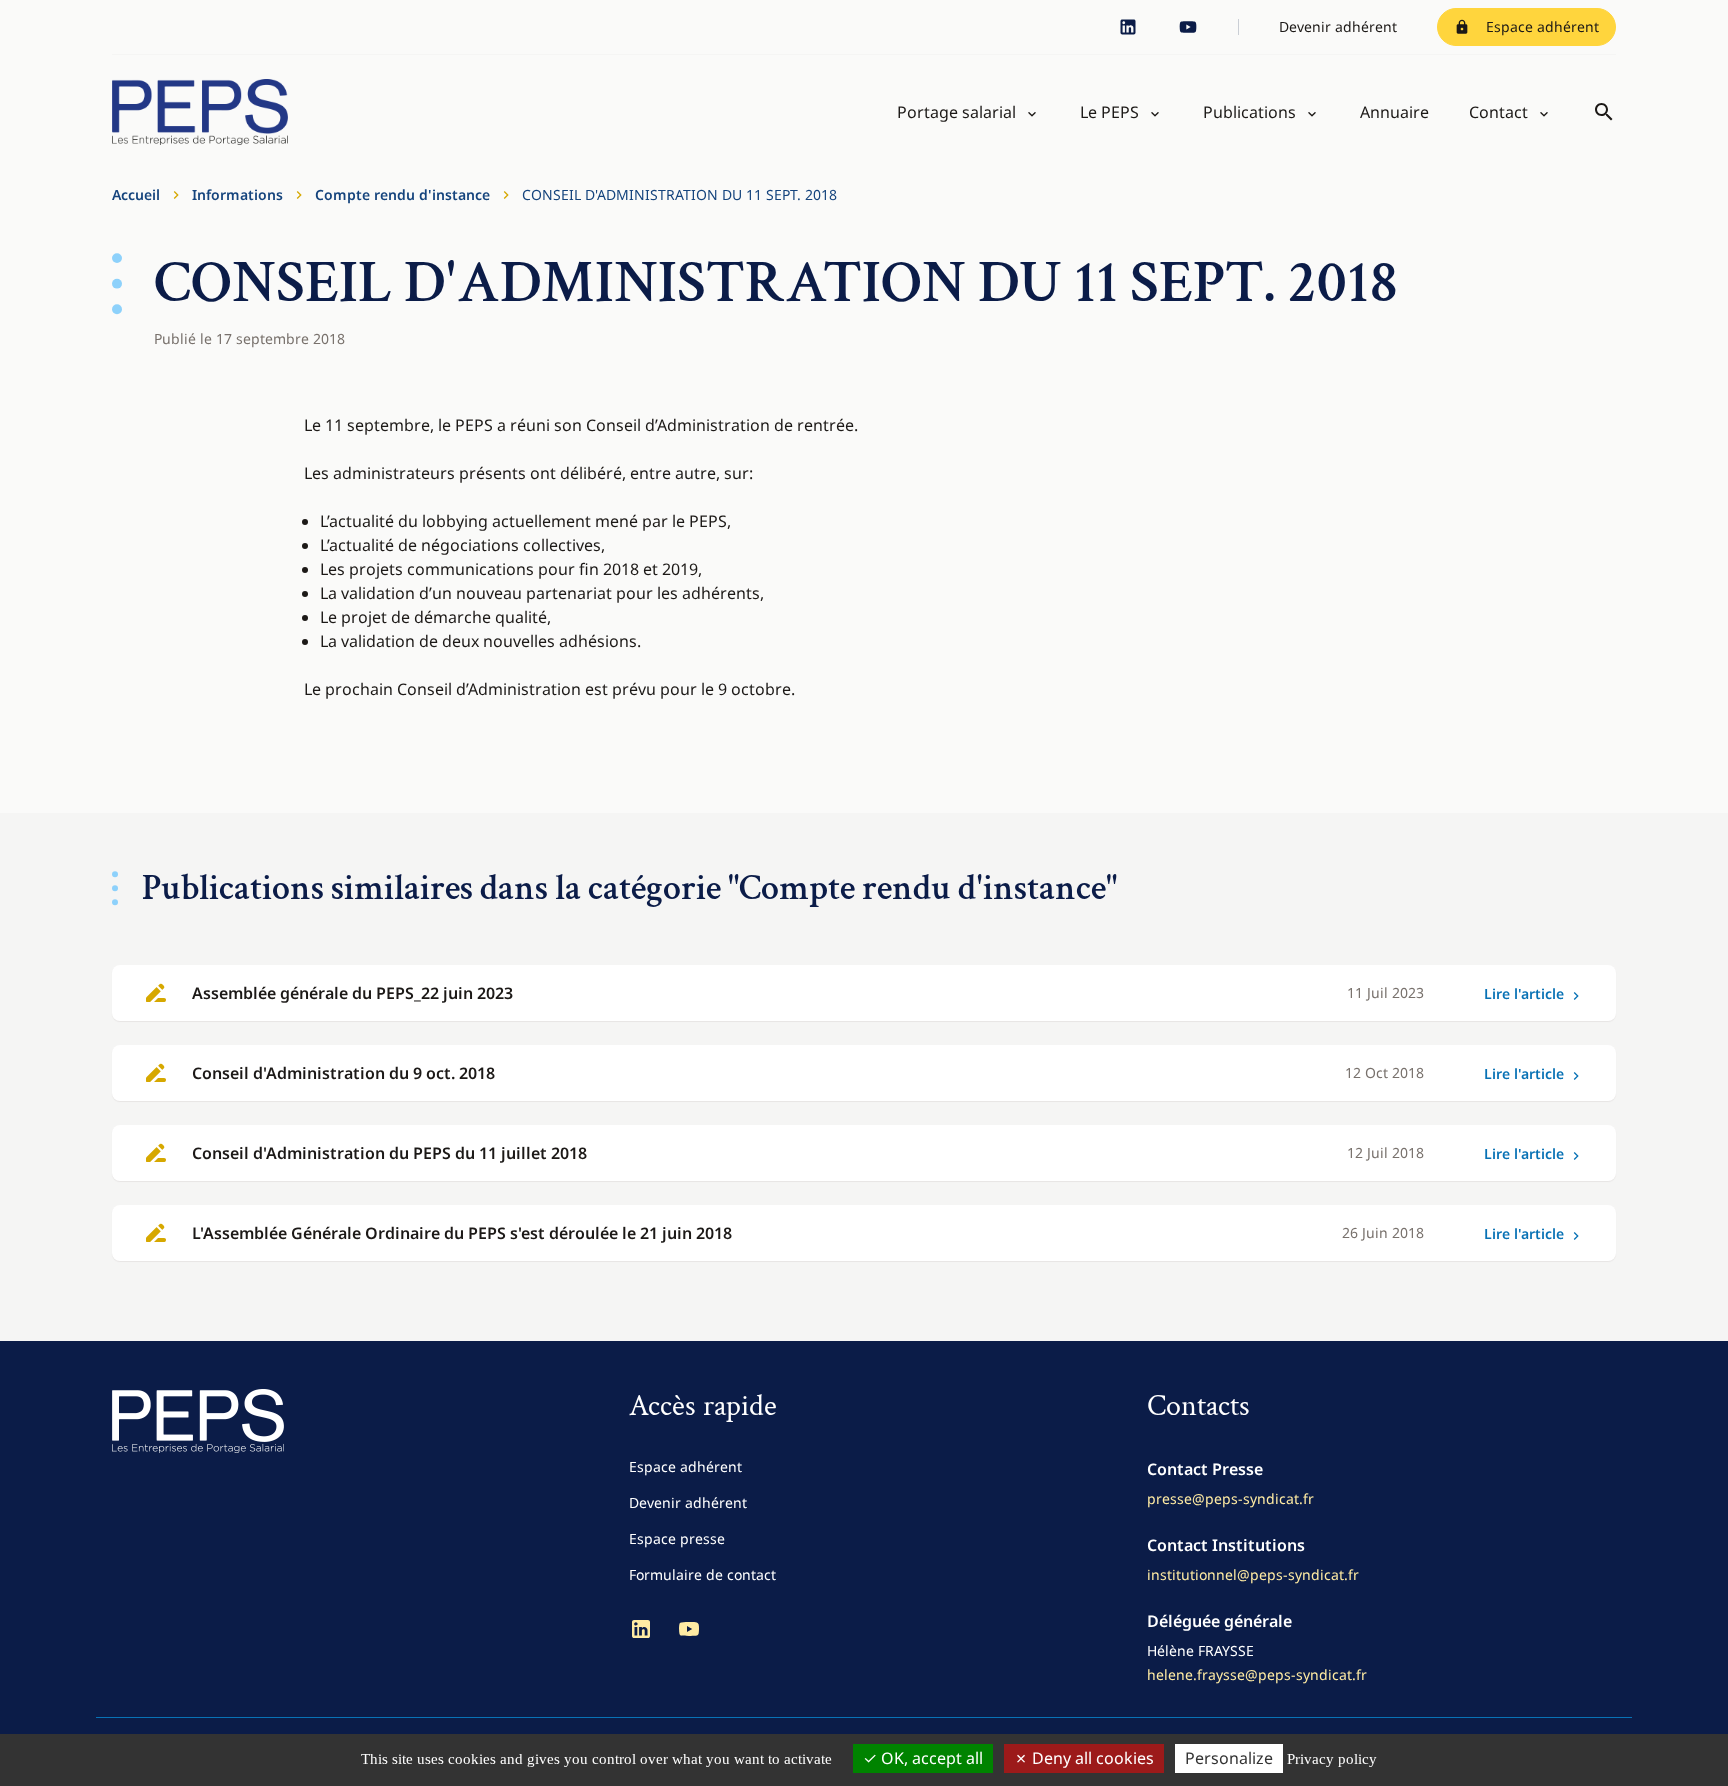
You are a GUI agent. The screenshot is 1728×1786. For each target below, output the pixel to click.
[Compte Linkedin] (1128, 27)
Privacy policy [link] (1332, 1759)
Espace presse (677, 1538)
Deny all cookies (1091, 1758)
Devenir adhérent (1338, 26)
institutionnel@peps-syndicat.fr (1253, 1574)
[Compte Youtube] (1188, 27)
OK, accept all (930, 1758)
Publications (1249, 112)
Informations (237, 194)
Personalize (1229, 1758)
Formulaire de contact (702, 1574)
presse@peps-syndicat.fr (1230, 1498)
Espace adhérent (1542, 26)
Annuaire (1394, 112)
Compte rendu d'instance (402, 194)
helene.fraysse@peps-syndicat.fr (1257, 1674)
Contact (1498, 112)
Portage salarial (956, 112)
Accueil (136, 194)
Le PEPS (1109, 112)
